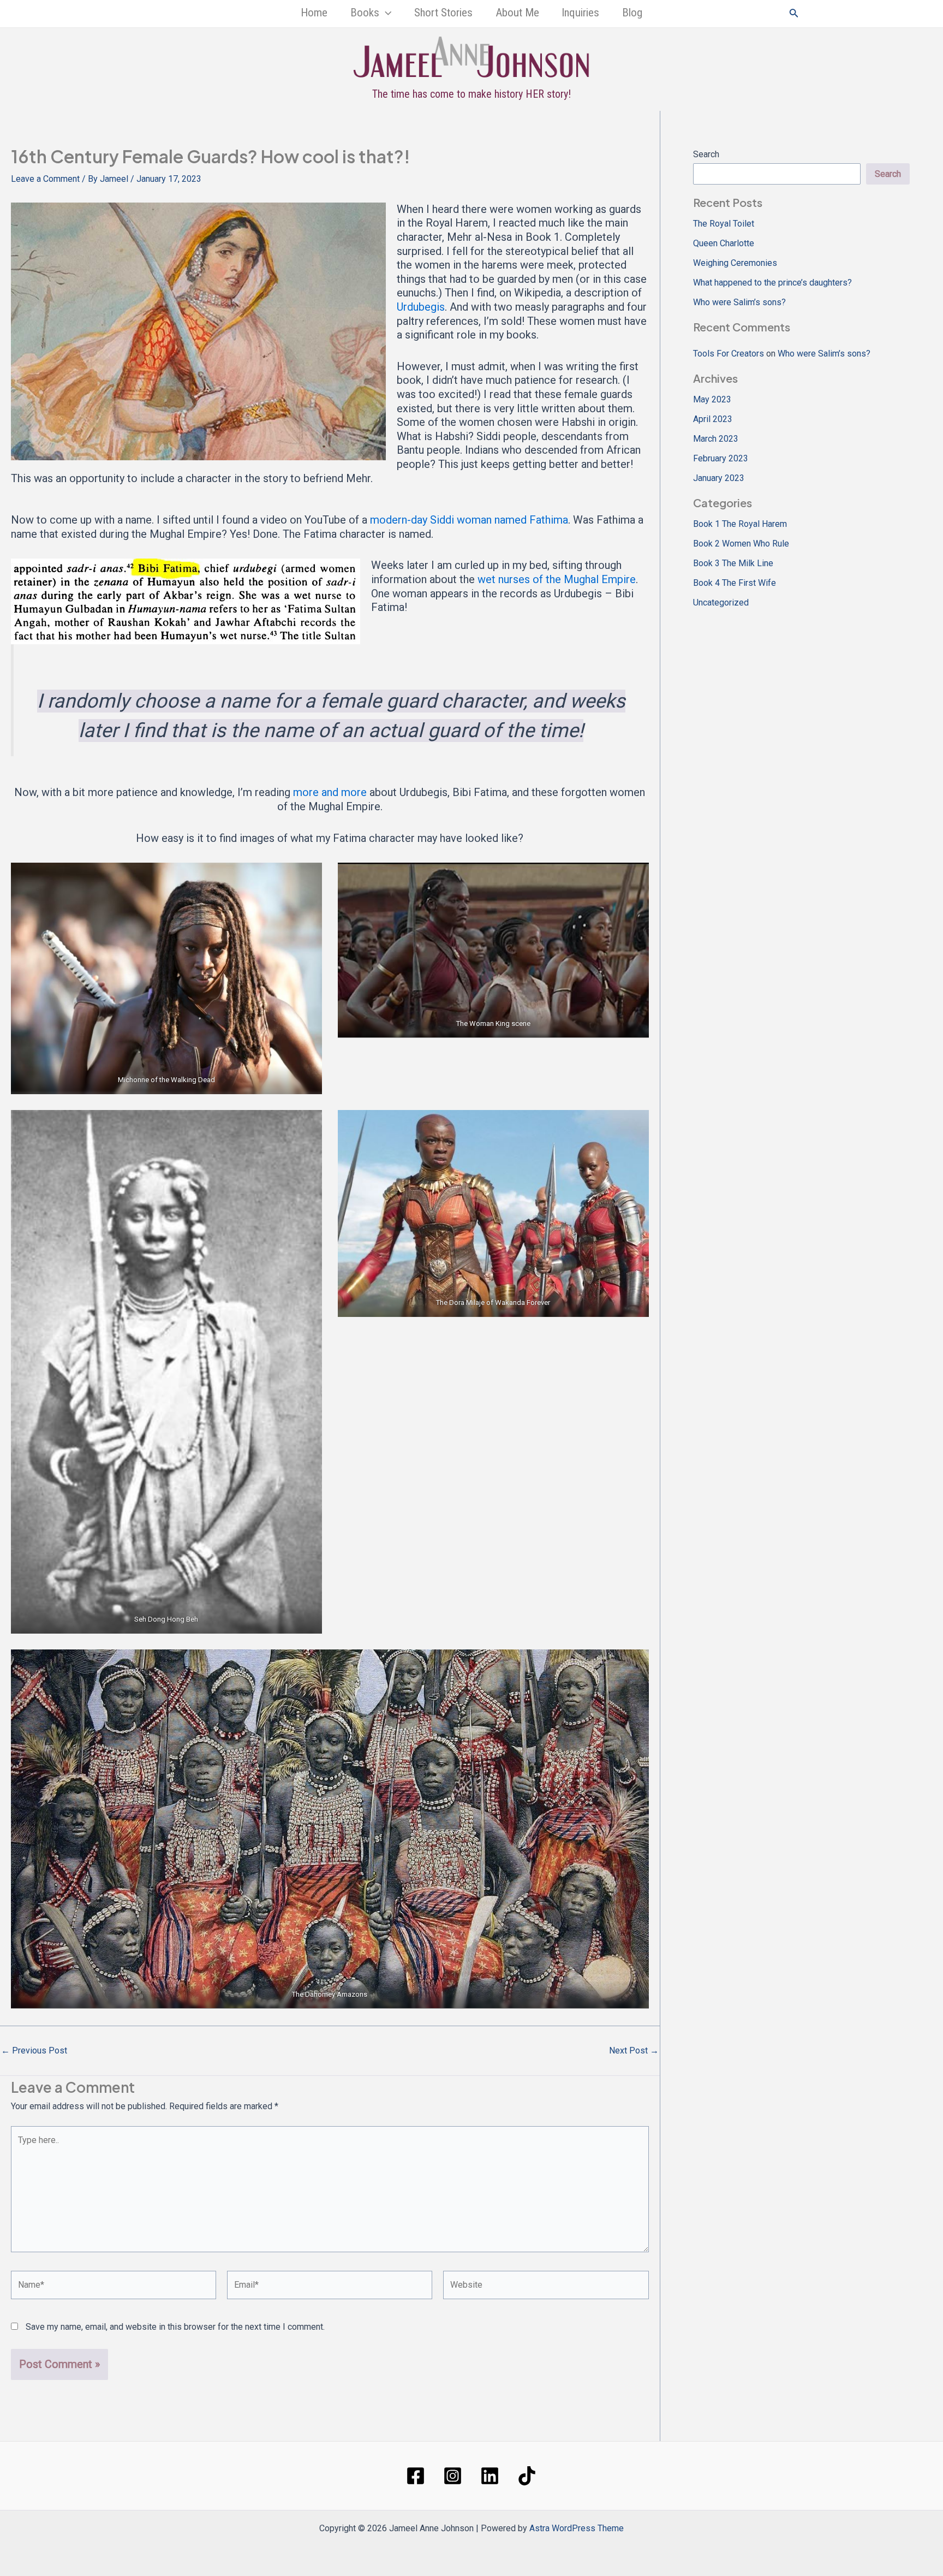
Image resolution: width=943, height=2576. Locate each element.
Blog (632, 13)
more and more (330, 792)
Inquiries (580, 13)
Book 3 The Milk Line (733, 563)
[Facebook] (416, 2476)
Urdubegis (421, 307)
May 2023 (712, 399)
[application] (385, 13)
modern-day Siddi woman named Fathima (469, 520)
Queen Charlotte (724, 243)
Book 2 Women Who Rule (741, 544)
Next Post (634, 2051)
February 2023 (721, 458)
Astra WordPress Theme (577, 2528)
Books (365, 13)
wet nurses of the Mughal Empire (557, 579)
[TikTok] (527, 2476)
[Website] (546, 2287)
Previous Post (34, 2051)
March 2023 (716, 439)
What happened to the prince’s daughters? (772, 283)
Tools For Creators (729, 354)
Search (706, 154)
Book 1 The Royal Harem (740, 524)
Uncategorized (721, 603)
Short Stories (443, 13)
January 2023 (719, 478)
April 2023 (713, 419)
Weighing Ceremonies (735, 263)
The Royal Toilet (724, 224)
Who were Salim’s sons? (739, 302)
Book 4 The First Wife (735, 583)
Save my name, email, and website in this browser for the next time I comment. (175, 2327)
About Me (517, 13)
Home (314, 13)
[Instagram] (453, 2476)
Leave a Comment (45, 179)
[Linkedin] (490, 2476)
